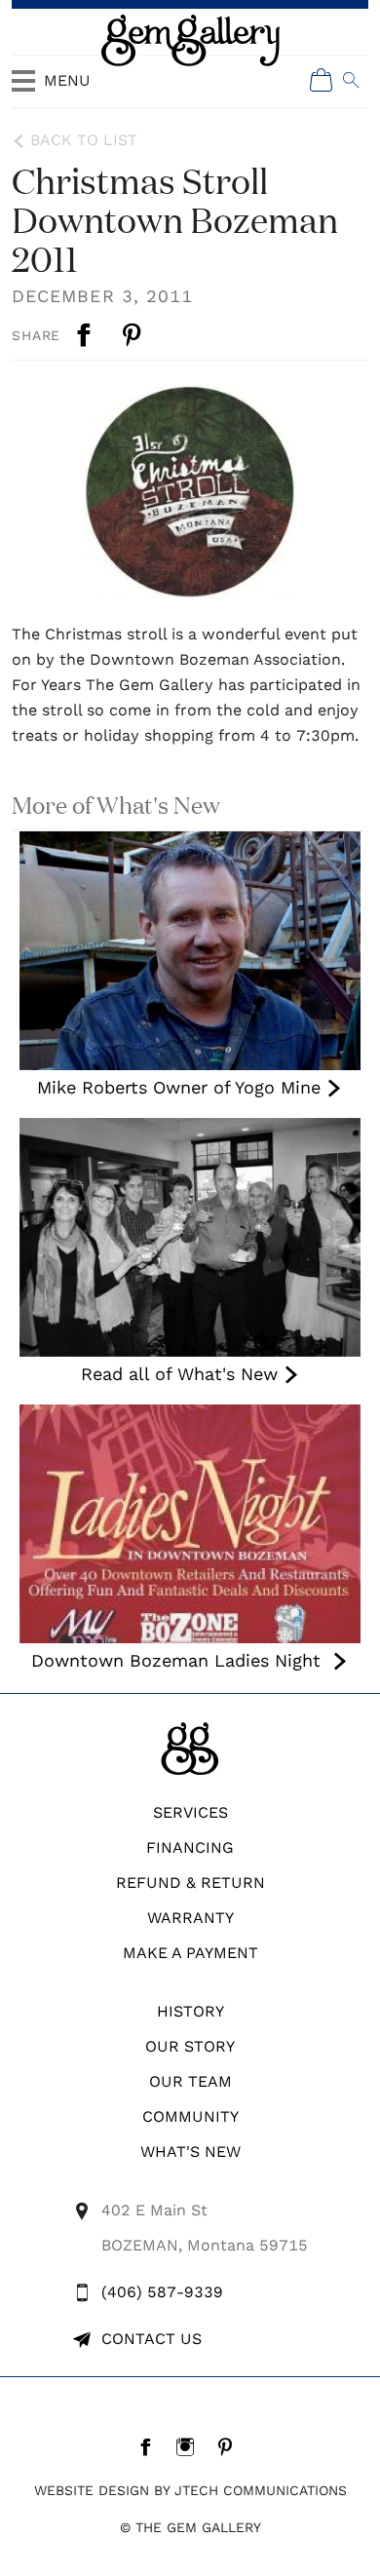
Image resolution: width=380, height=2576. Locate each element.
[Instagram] (190, 2446)
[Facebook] (151, 2446)
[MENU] (23, 90)
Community (190, 2116)
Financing (190, 1847)
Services (190, 1812)
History (190, 2011)
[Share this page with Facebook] (86, 335)
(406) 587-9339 (162, 2292)
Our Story (190, 2046)
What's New (190, 2152)
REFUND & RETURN (190, 1883)
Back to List (84, 140)
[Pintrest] (230, 2446)
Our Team (190, 2081)
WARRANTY (190, 1918)
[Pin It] (134, 335)
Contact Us (152, 2339)
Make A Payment (190, 1953)
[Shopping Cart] (322, 80)
